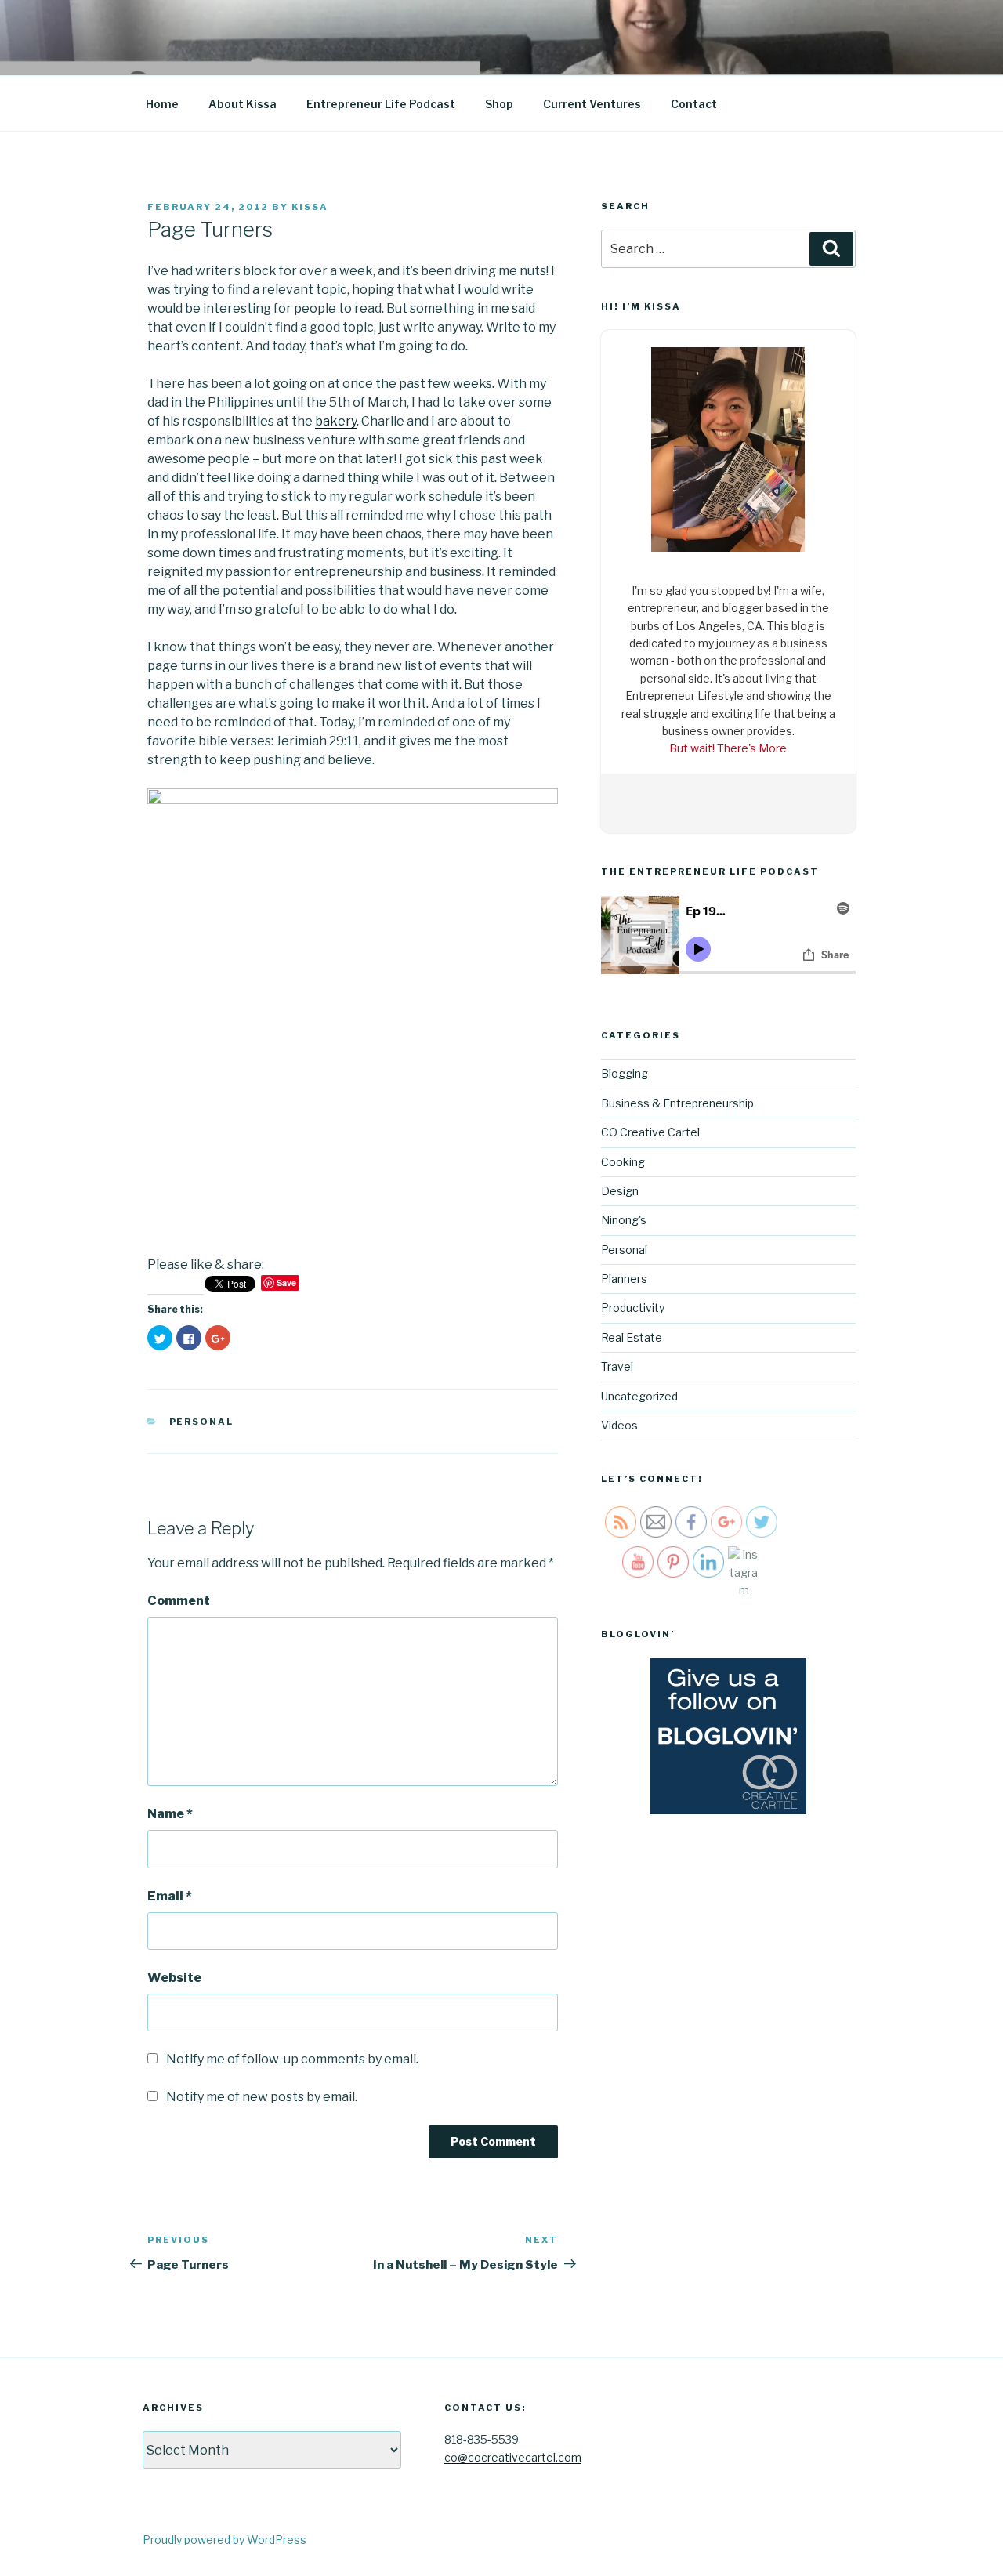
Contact (694, 104)
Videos (619, 1425)
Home (162, 104)
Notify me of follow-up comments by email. (292, 2059)
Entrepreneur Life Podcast (381, 104)
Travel (617, 1366)
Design (620, 1191)
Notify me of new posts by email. (262, 2097)
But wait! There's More (728, 748)
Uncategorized (639, 1396)
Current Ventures (592, 104)
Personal (202, 1422)
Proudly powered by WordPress (224, 2540)
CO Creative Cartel (650, 1132)
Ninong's (624, 1220)
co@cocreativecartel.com (513, 2457)
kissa (310, 207)
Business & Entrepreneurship (677, 1103)
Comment (179, 1601)
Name (170, 1814)
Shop (499, 104)
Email (170, 1896)
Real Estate (632, 1337)
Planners (624, 1279)
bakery (336, 421)
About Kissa (243, 104)
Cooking (623, 1162)
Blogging (625, 1073)
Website (174, 1978)
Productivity (633, 1308)
